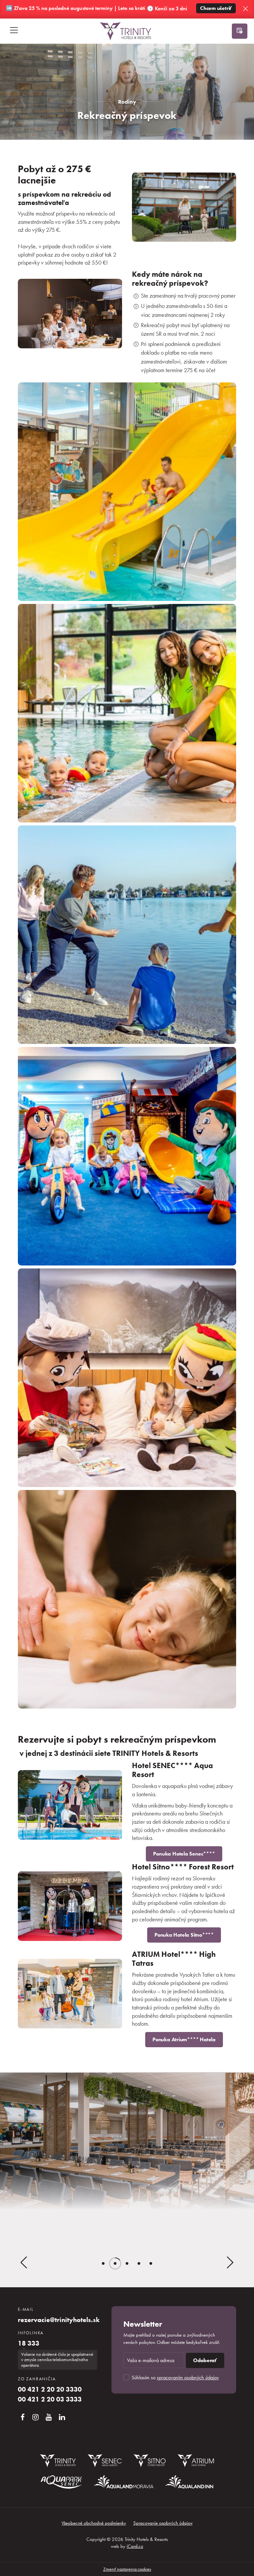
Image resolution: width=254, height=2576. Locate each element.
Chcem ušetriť (216, 8)
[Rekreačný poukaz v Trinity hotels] (184, 207)
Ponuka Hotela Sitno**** (184, 1935)
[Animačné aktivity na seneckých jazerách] (127, 935)
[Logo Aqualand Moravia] (124, 2482)
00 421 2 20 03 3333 (50, 2399)
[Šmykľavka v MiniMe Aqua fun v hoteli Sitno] (127, 492)
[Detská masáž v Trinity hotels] (127, 1599)
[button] (245, 9)
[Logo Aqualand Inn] (189, 2482)
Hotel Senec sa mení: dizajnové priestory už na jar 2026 (121, 2204)
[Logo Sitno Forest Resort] (150, 2460)
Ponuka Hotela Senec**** (184, 1854)
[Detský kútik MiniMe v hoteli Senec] (127, 1156)
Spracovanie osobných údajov (163, 2523)
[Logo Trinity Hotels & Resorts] (58, 2460)
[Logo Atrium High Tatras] (196, 2460)
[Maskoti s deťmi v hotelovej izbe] (127, 1378)
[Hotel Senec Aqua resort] (70, 1805)
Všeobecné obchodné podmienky (94, 2523)
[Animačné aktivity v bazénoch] (127, 713)
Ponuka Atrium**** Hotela (184, 2039)
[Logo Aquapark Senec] (62, 2482)
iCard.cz (135, 2546)
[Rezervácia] (240, 31)
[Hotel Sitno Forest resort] (70, 1906)
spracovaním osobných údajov (188, 2378)
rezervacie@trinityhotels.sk (59, 2320)
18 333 (29, 2343)
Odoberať (205, 2360)
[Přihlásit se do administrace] (247, 2569)
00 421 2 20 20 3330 (50, 2389)
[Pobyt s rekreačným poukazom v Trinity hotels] (70, 314)
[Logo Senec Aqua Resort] (105, 2460)
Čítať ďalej (50, 2231)
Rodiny (127, 102)
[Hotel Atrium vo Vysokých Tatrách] (70, 1994)
